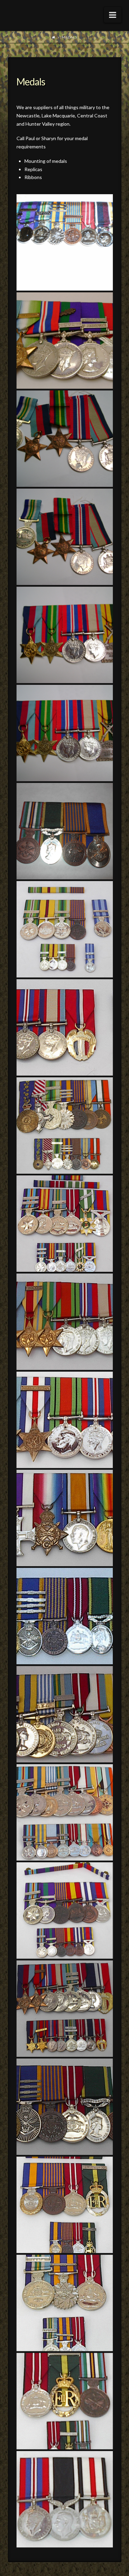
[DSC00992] (65, 537)
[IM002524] (65, 929)
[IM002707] (65, 2303)
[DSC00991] (65, 439)
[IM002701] (65, 1910)
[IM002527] (65, 1125)
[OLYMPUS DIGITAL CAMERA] (65, 242)
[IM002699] (65, 1714)
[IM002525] (65, 1027)
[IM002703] (65, 2107)
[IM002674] (65, 1224)
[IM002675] (65, 1322)
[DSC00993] (65, 635)
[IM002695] (65, 1616)
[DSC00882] (65, 341)
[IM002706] (65, 2205)
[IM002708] (65, 2401)
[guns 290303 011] (65, 831)
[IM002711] (65, 2499)
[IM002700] (65, 1812)
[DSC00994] (65, 733)
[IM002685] (65, 1420)
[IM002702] (65, 2009)
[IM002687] (65, 1518)
